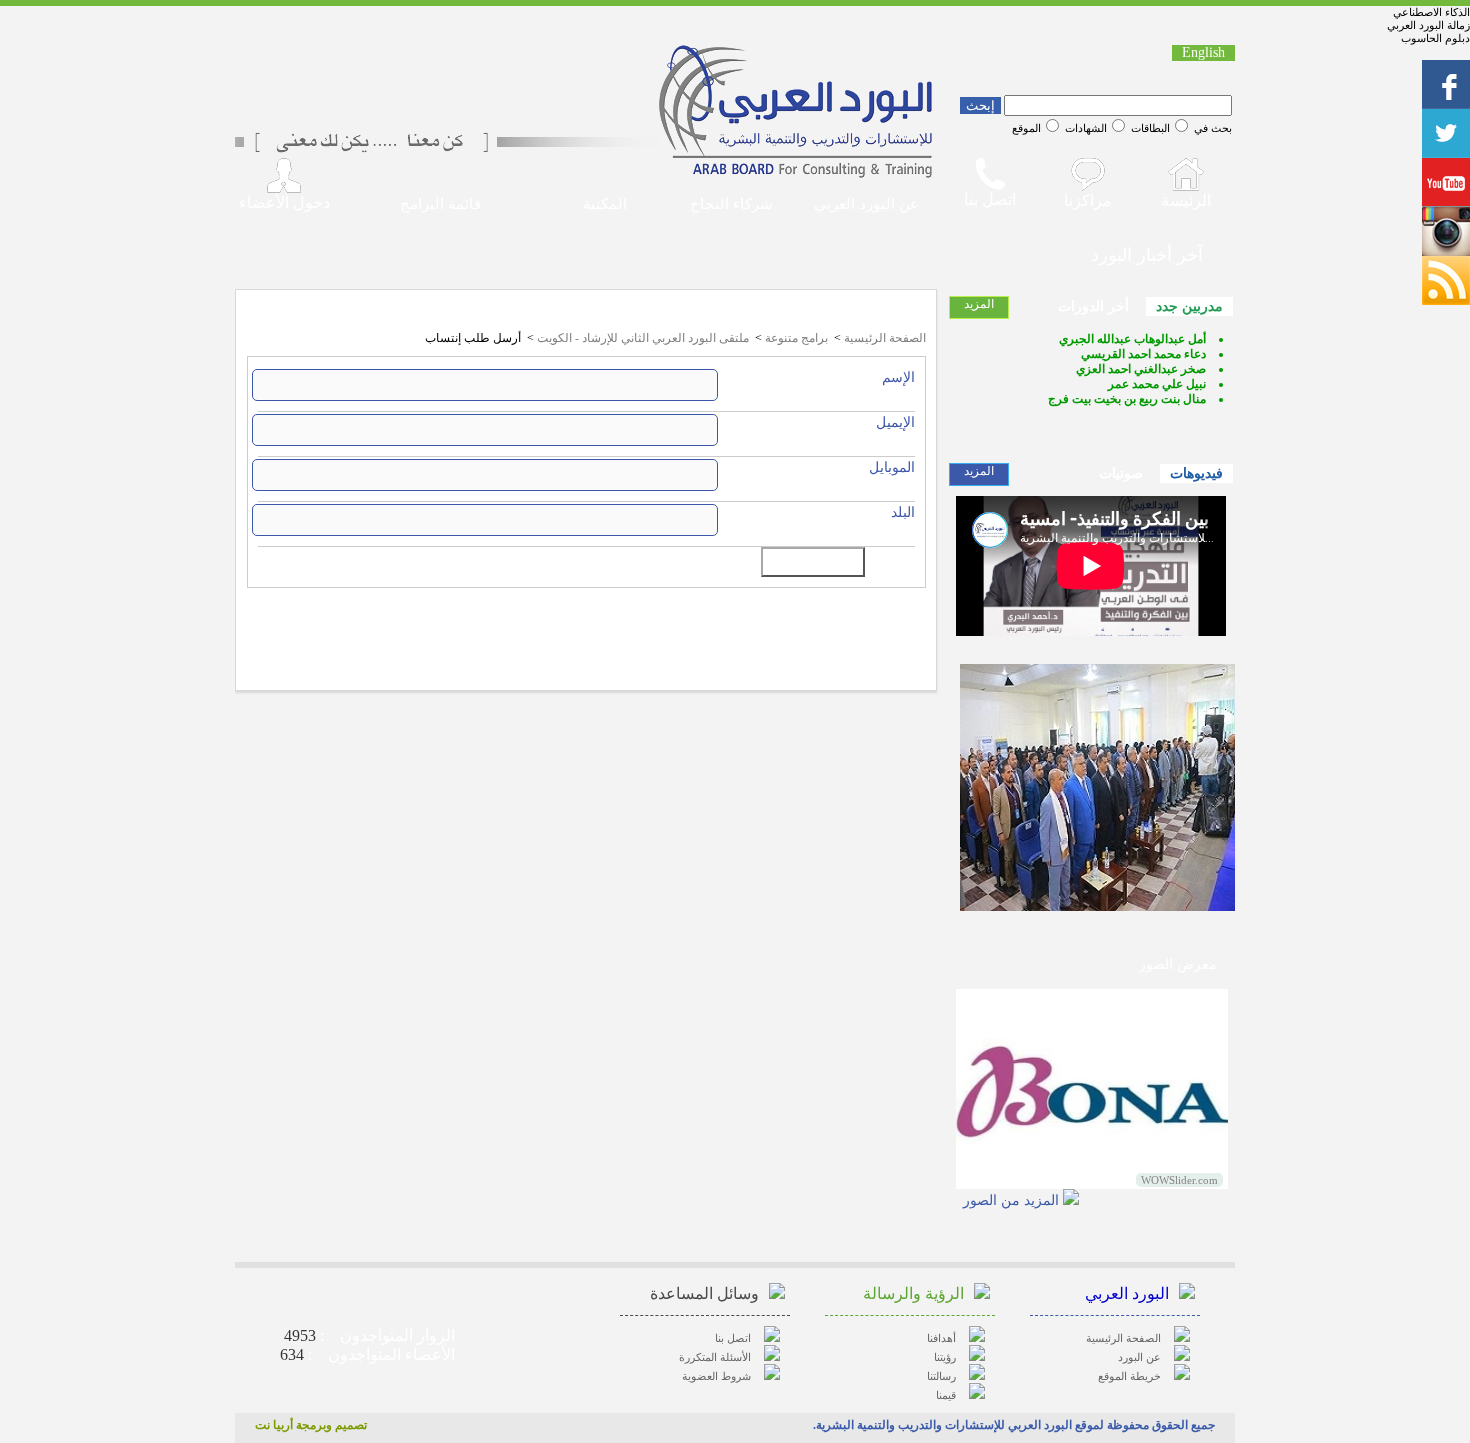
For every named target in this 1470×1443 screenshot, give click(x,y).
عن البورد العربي (866, 204)
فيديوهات (1196, 473)
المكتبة (605, 204)
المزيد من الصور (1011, 1200)
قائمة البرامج (440, 204)
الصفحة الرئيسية (885, 338)
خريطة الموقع (1129, 1376)
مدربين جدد (1189, 306)
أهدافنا (941, 1338)
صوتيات (1121, 473)
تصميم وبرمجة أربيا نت (311, 1425)
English (1203, 52)
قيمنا (946, 1395)
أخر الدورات (1093, 306)
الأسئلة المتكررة (715, 1357)
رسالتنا (941, 1376)
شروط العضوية (716, 1376)
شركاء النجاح (731, 204)
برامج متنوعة (796, 338)
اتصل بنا (733, 1338)
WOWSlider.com (1179, 1180)
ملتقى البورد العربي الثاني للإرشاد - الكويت (643, 338)
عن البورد (1139, 1357)
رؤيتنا (945, 1357)
